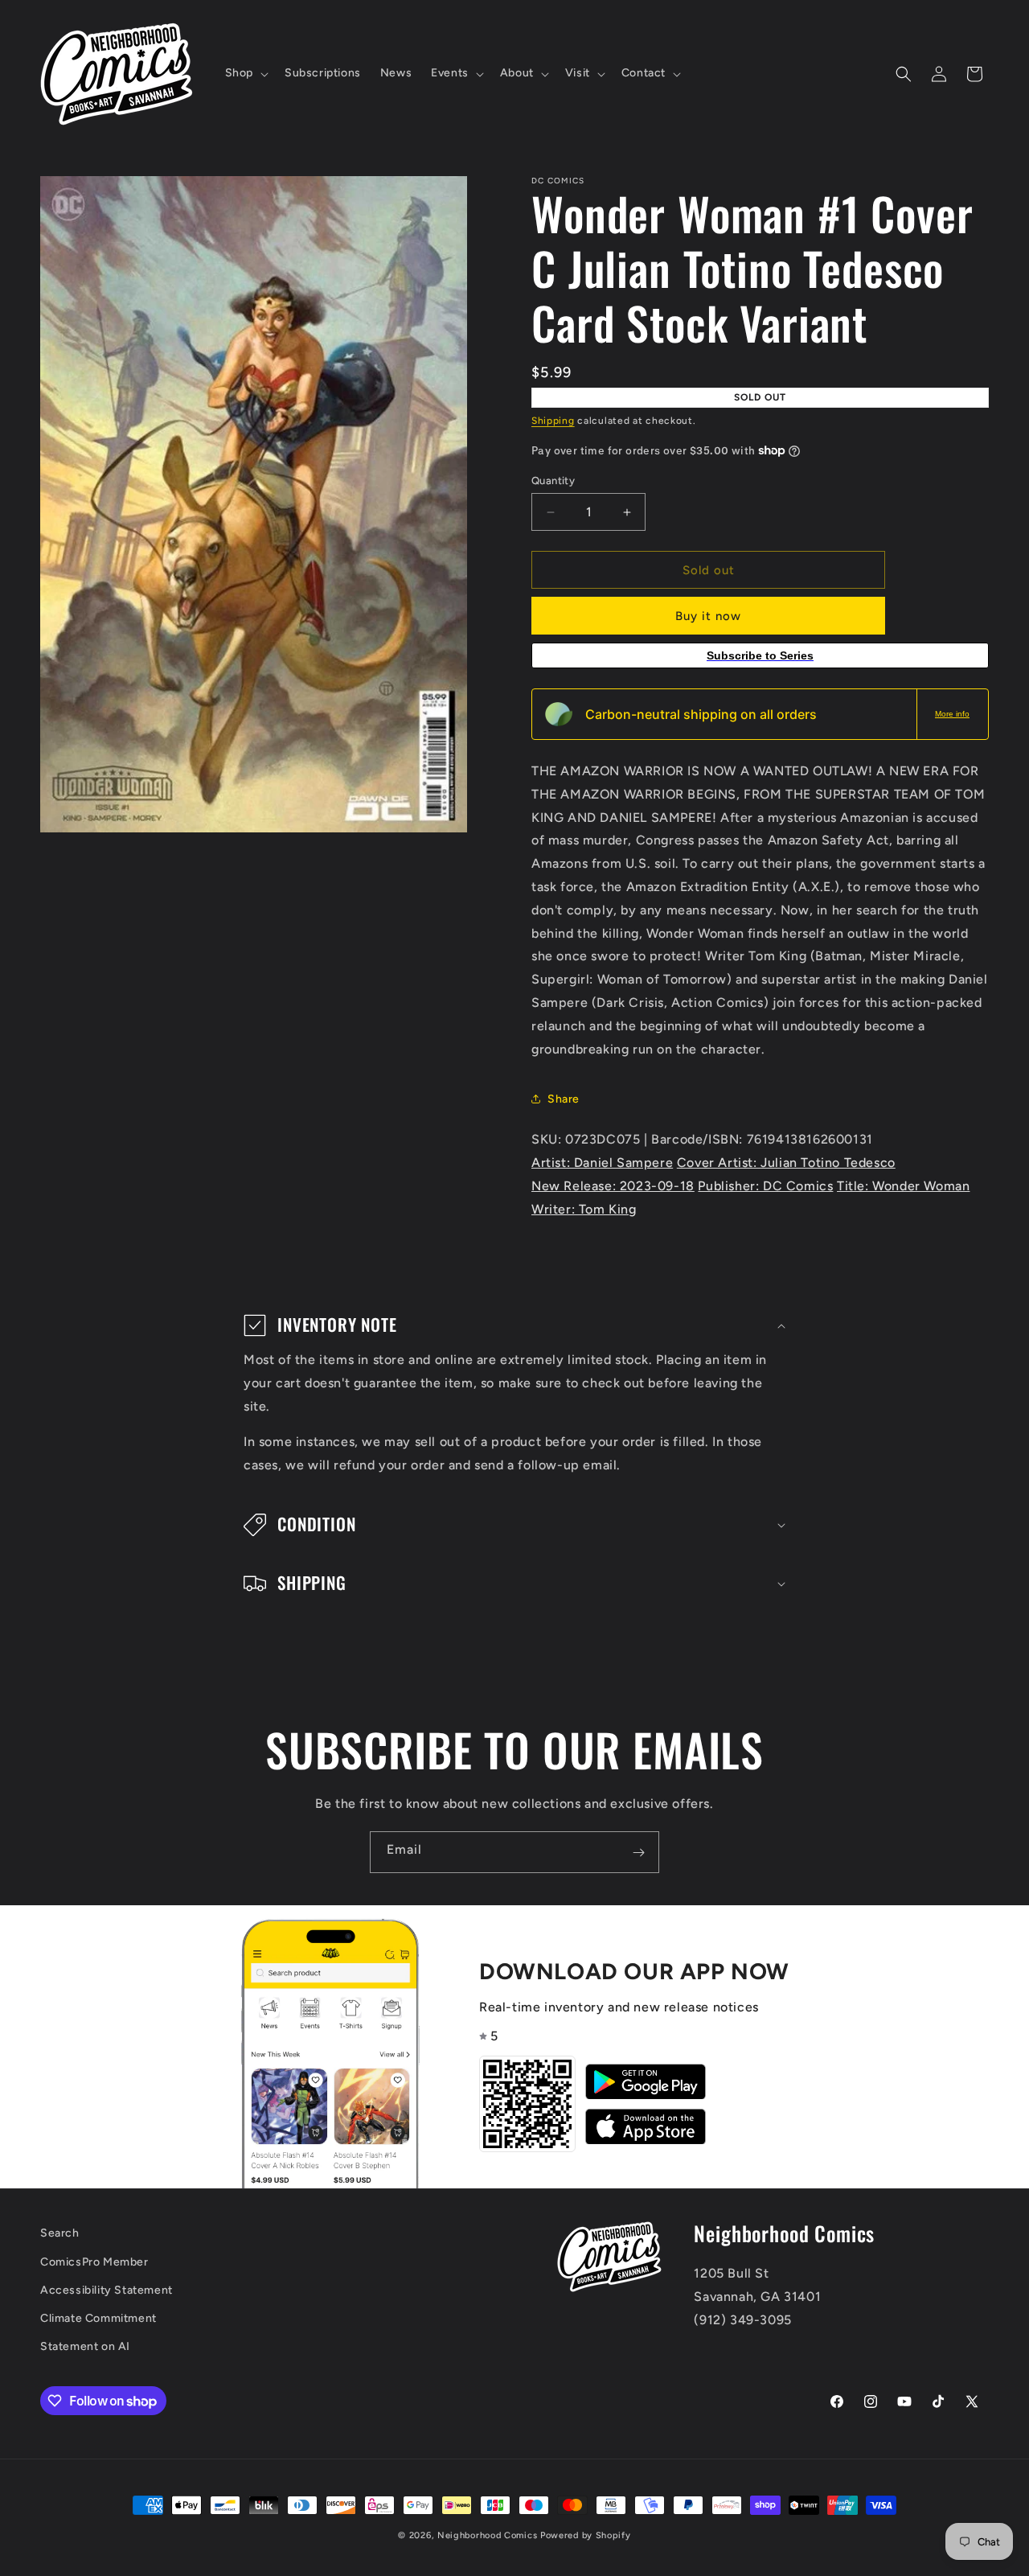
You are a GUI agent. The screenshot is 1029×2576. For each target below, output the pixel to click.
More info (952, 714)
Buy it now (708, 616)
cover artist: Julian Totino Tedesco (786, 1163)
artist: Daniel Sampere (602, 1163)
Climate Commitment (98, 2318)
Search (60, 2233)
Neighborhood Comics (487, 2535)
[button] (245, 73)
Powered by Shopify (586, 2535)
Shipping (553, 421)
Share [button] (564, 1099)
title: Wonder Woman (903, 1186)
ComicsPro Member (94, 2262)
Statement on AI (85, 2346)
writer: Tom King (584, 1209)
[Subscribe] (638, 1852)
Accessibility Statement (107, 2290)
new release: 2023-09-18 (613, 1186)
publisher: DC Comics (765, 1186)
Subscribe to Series (760, 655)
